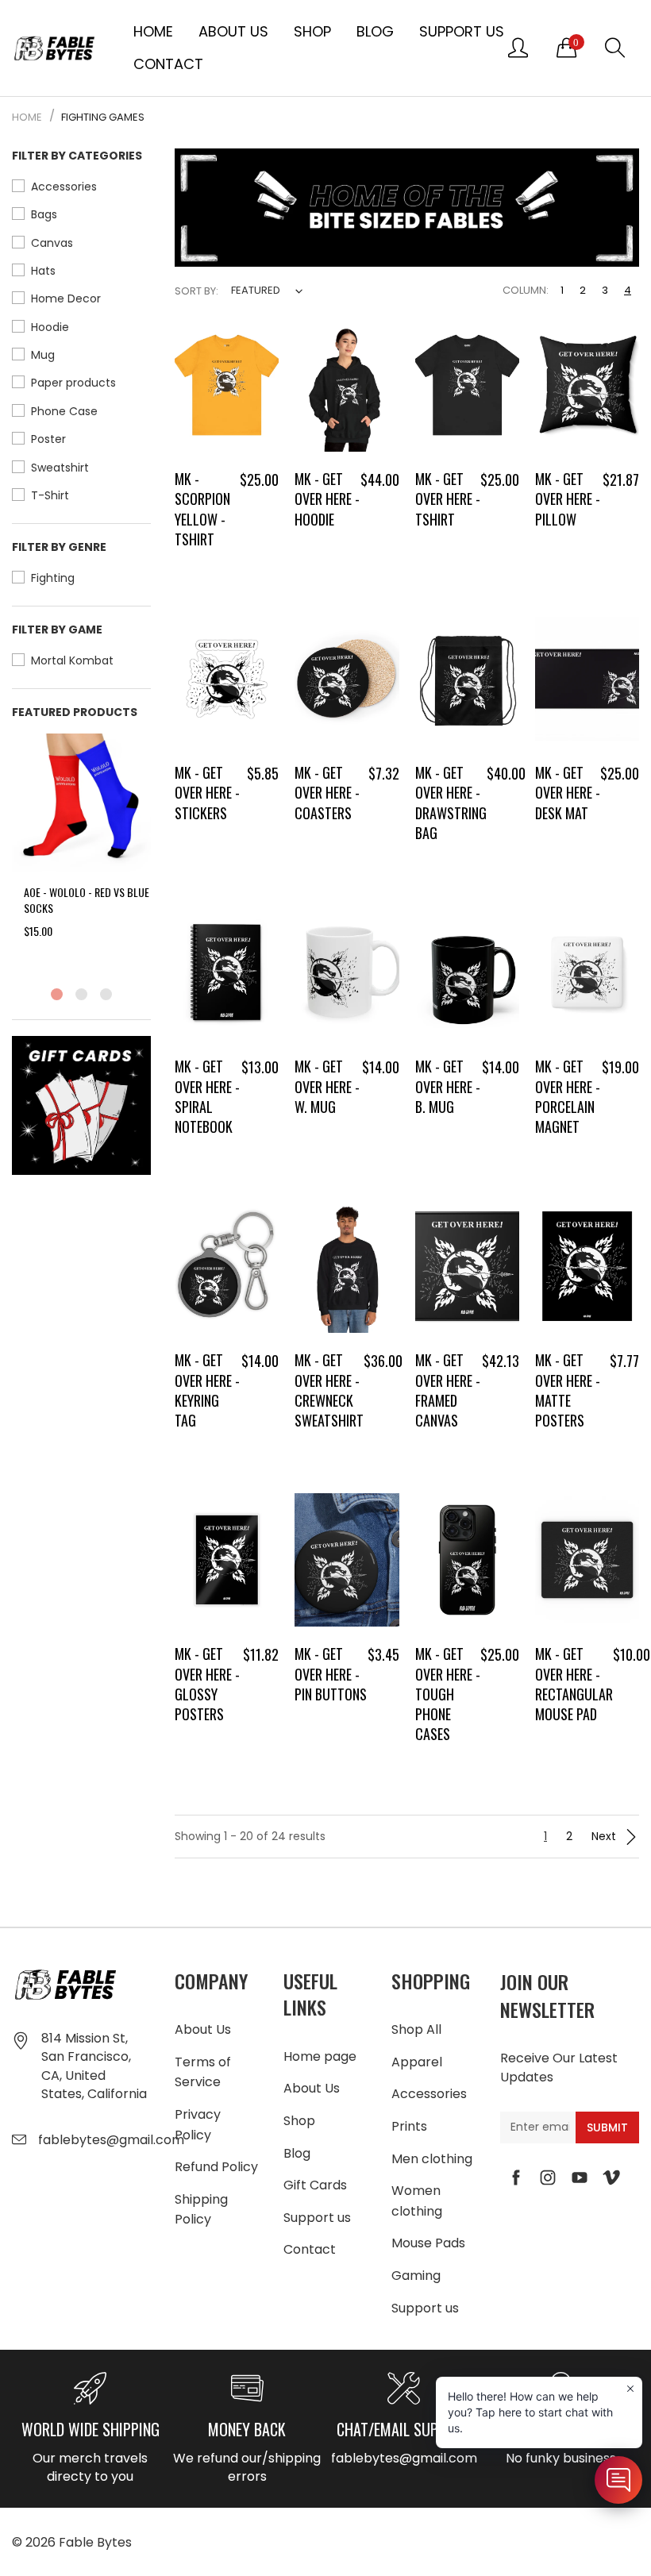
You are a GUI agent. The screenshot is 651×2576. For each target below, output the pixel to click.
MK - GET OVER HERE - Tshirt (448, 499)
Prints (409, 2126)
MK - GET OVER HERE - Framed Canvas (448, 1390)
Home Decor (66, 298)
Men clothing (432, 2159)
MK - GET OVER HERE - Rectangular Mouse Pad (574, 1684)
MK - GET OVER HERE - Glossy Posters (207, 1684)
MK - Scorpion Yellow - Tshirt (202, 509)
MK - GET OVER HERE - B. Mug (448, 1086)
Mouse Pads (428, 2243)
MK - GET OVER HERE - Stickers (207, 792)
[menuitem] (153, 32)
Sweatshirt (60, 468)
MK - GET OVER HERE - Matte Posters (568, 1390)
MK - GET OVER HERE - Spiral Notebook (207, 1096)
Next (605, 1836)
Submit (607, 2127)
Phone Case (64, 411)
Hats (43, 271)
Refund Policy (216, 2167)
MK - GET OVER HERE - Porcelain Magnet (568, 1096)
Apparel (417, 2062)
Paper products (73, 383)
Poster (48, 439)
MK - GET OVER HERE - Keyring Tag (207, 1390)
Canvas (52, 243)
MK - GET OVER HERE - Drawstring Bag (451, 803)
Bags (44, 214)
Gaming (416, 2276)
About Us (233, 31)
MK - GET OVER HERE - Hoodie (327, 499)
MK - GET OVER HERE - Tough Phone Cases (448, 1694)
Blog (375, 31)
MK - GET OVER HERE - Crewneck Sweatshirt (329, 1390)
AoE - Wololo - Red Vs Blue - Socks (90, 900)
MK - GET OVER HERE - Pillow (568, 499)
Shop (312, 31)
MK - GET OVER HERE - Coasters (327, 792)
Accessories (64, 187)
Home (153, 31)
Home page (320, 2056)
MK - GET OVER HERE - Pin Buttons (331, 1673)
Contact (168, 64)
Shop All (416, 2029)
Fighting (53, 578)
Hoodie (50, 327)
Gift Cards (315, 2185)
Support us (462, 31)
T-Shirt (50, 495)
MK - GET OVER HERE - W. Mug (327, 1086)
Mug (43, 355)
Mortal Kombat (72, 660)
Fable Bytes (95, 2542)
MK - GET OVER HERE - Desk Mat (568, 792)
